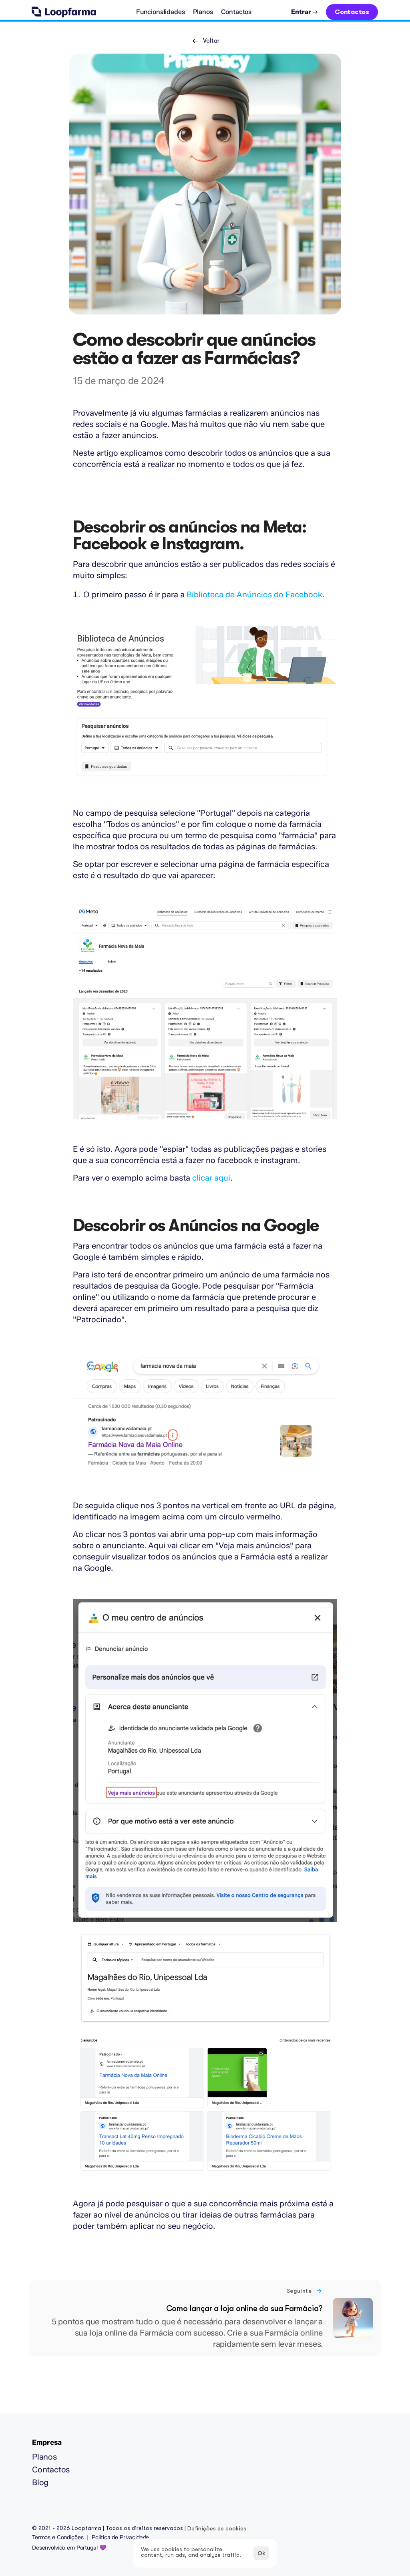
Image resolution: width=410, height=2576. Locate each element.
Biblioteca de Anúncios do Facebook (254, 594)
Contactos (51, 2470)
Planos (44, 2457)
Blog (40, 2482)
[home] (64, 12)
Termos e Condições (58, 2537)
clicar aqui (211, 1178)
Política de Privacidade (120, 2537)
